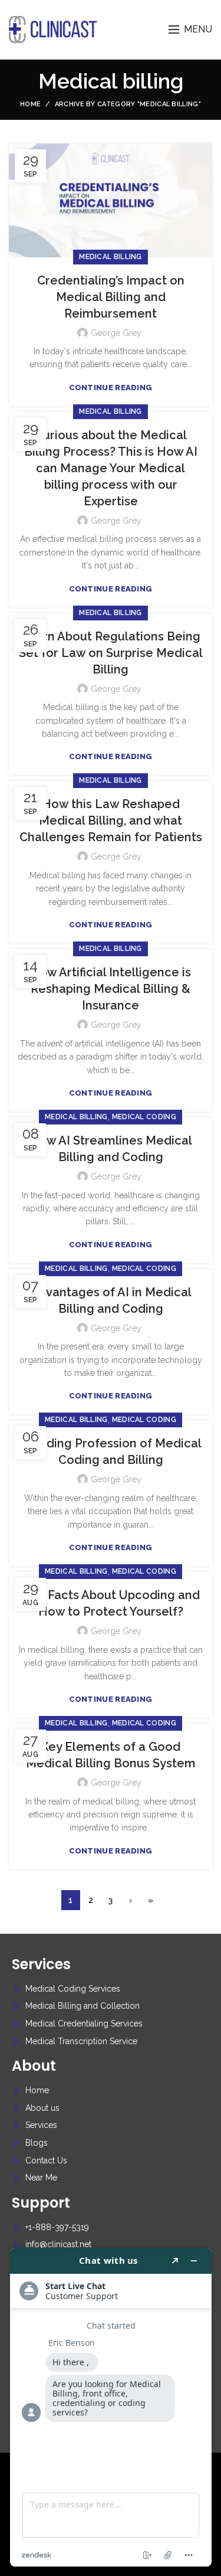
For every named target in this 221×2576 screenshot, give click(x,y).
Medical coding (144, 1117)
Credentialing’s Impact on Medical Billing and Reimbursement (111, 297)
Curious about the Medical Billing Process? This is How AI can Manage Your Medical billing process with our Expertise (111, 468)
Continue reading (111, 388)
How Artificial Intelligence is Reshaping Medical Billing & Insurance (111, 989)
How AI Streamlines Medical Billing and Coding (111, 1149)
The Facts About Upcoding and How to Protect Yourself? (111, 1603)
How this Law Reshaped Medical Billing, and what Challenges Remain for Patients (111, 820)
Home (30, 104)
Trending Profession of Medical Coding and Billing (111, 1452)
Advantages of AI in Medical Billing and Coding (111, 1300)
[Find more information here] (111, 2407)
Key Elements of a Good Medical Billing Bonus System (111, 1755)
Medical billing (111, 257)
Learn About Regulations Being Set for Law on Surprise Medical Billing (111, 653)
